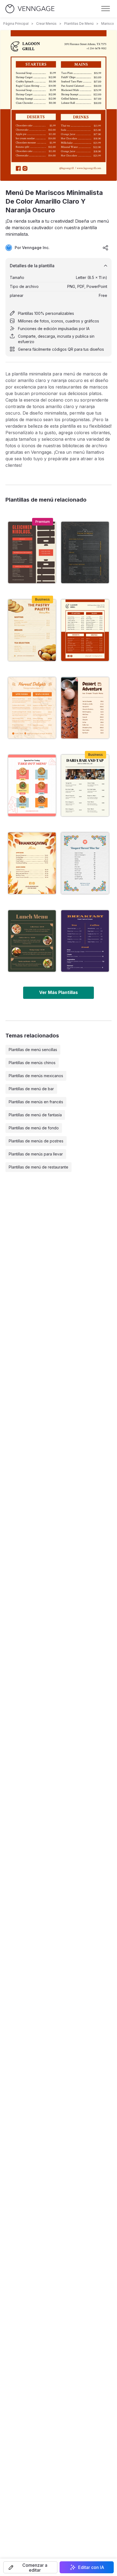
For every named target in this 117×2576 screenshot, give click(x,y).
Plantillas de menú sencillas (33, 1050)
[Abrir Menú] (106, 9)
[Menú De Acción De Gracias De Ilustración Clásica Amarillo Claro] (32, 863)
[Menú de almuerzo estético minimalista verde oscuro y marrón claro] (32, 941)
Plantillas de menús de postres (36, 1141)
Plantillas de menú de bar (31, 1089)
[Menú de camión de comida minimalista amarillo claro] (85, 708)
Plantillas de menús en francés (36, 1102)
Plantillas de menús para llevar (36, 1154)
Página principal (16, 24)
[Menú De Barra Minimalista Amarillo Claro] (85, 785)
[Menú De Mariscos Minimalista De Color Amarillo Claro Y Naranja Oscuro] (85, 630)
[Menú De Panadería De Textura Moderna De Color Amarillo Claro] (32, 630)
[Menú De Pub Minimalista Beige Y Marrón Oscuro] (32, 552)
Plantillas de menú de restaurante (39, 1167)
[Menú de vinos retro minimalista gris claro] (85, 863)
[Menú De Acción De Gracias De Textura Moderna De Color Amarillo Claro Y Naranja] (32, 708)
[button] (30, 2567)
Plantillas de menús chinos (32, 1063)
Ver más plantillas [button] (59, 992)
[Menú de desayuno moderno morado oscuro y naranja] (85, 941)
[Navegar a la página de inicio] (30, 9)
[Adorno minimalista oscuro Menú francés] (85, 552)
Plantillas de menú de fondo (34, 1128)
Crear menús (46, 24)
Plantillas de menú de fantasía (35, 1115)
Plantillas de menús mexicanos (36, 1076)
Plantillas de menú (79, 24)
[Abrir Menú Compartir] (106, 248)
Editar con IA (91, 2567)
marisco (108, 24)
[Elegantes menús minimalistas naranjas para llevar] (32, 785)
